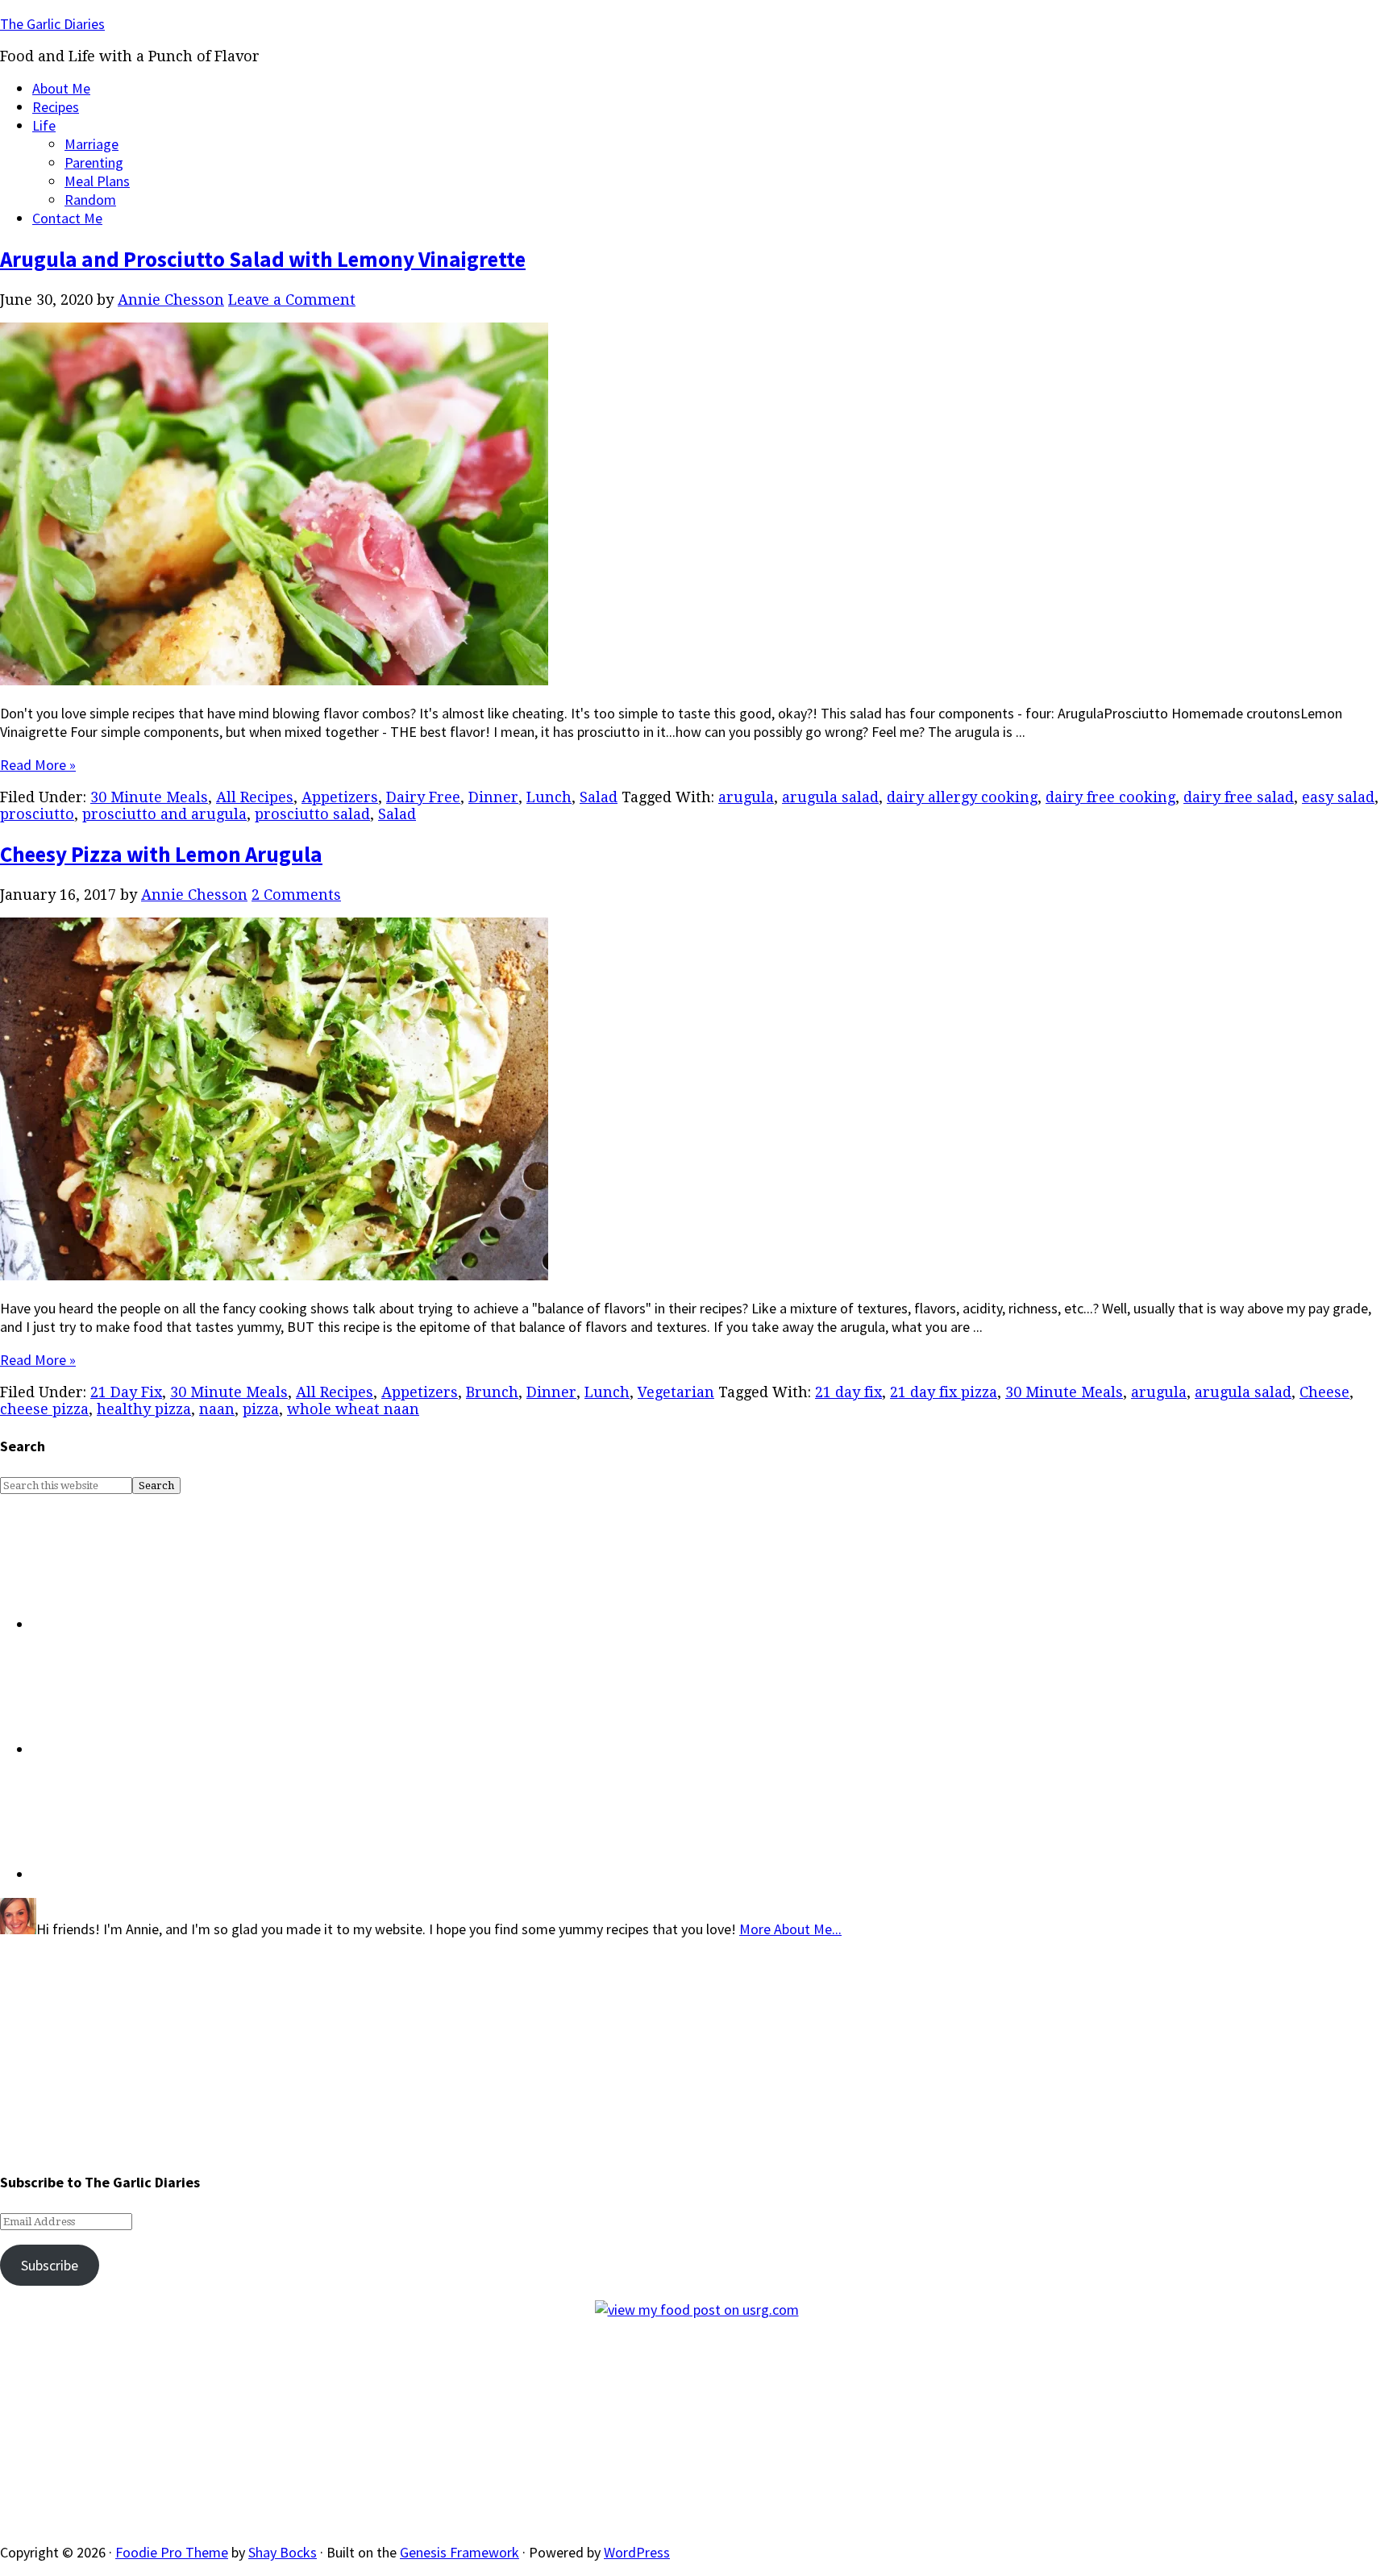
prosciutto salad (312, 814)
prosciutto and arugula (164, 814)
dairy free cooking (1110, 797)
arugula (746, 797)
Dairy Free (423, 797)
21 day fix (848, 1392)
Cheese (1324, 1392)
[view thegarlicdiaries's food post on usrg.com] (697, 2310)
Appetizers (340, 797)
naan (217, 1409)
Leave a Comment (292, 300)
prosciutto (37, 814)
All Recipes (255, 797)
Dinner (493, 797)
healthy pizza (144, 1409)
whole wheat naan (353, 1409)
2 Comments (296, 895)
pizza (261, 1409)
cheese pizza (44, 1409)
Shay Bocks (283, 2552)
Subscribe (50, 2265)
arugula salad (830, 797)
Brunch (492, 1392)
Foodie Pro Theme (172, 2552)
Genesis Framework (459, 2552)
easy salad (1338, 797)
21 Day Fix (126, 1392)
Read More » (38, 765)
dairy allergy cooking (962, 797)
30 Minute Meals (149, 797)
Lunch (549, 797)
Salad (599, 797)
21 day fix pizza (944, 1392)
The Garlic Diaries (52, 24)
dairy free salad (1239, 797)
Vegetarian (676, 1392)
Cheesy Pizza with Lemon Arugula (161, 854)
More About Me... (790, 1929)
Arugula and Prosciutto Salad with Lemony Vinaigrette (263, 259)
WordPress (637, 2552)
